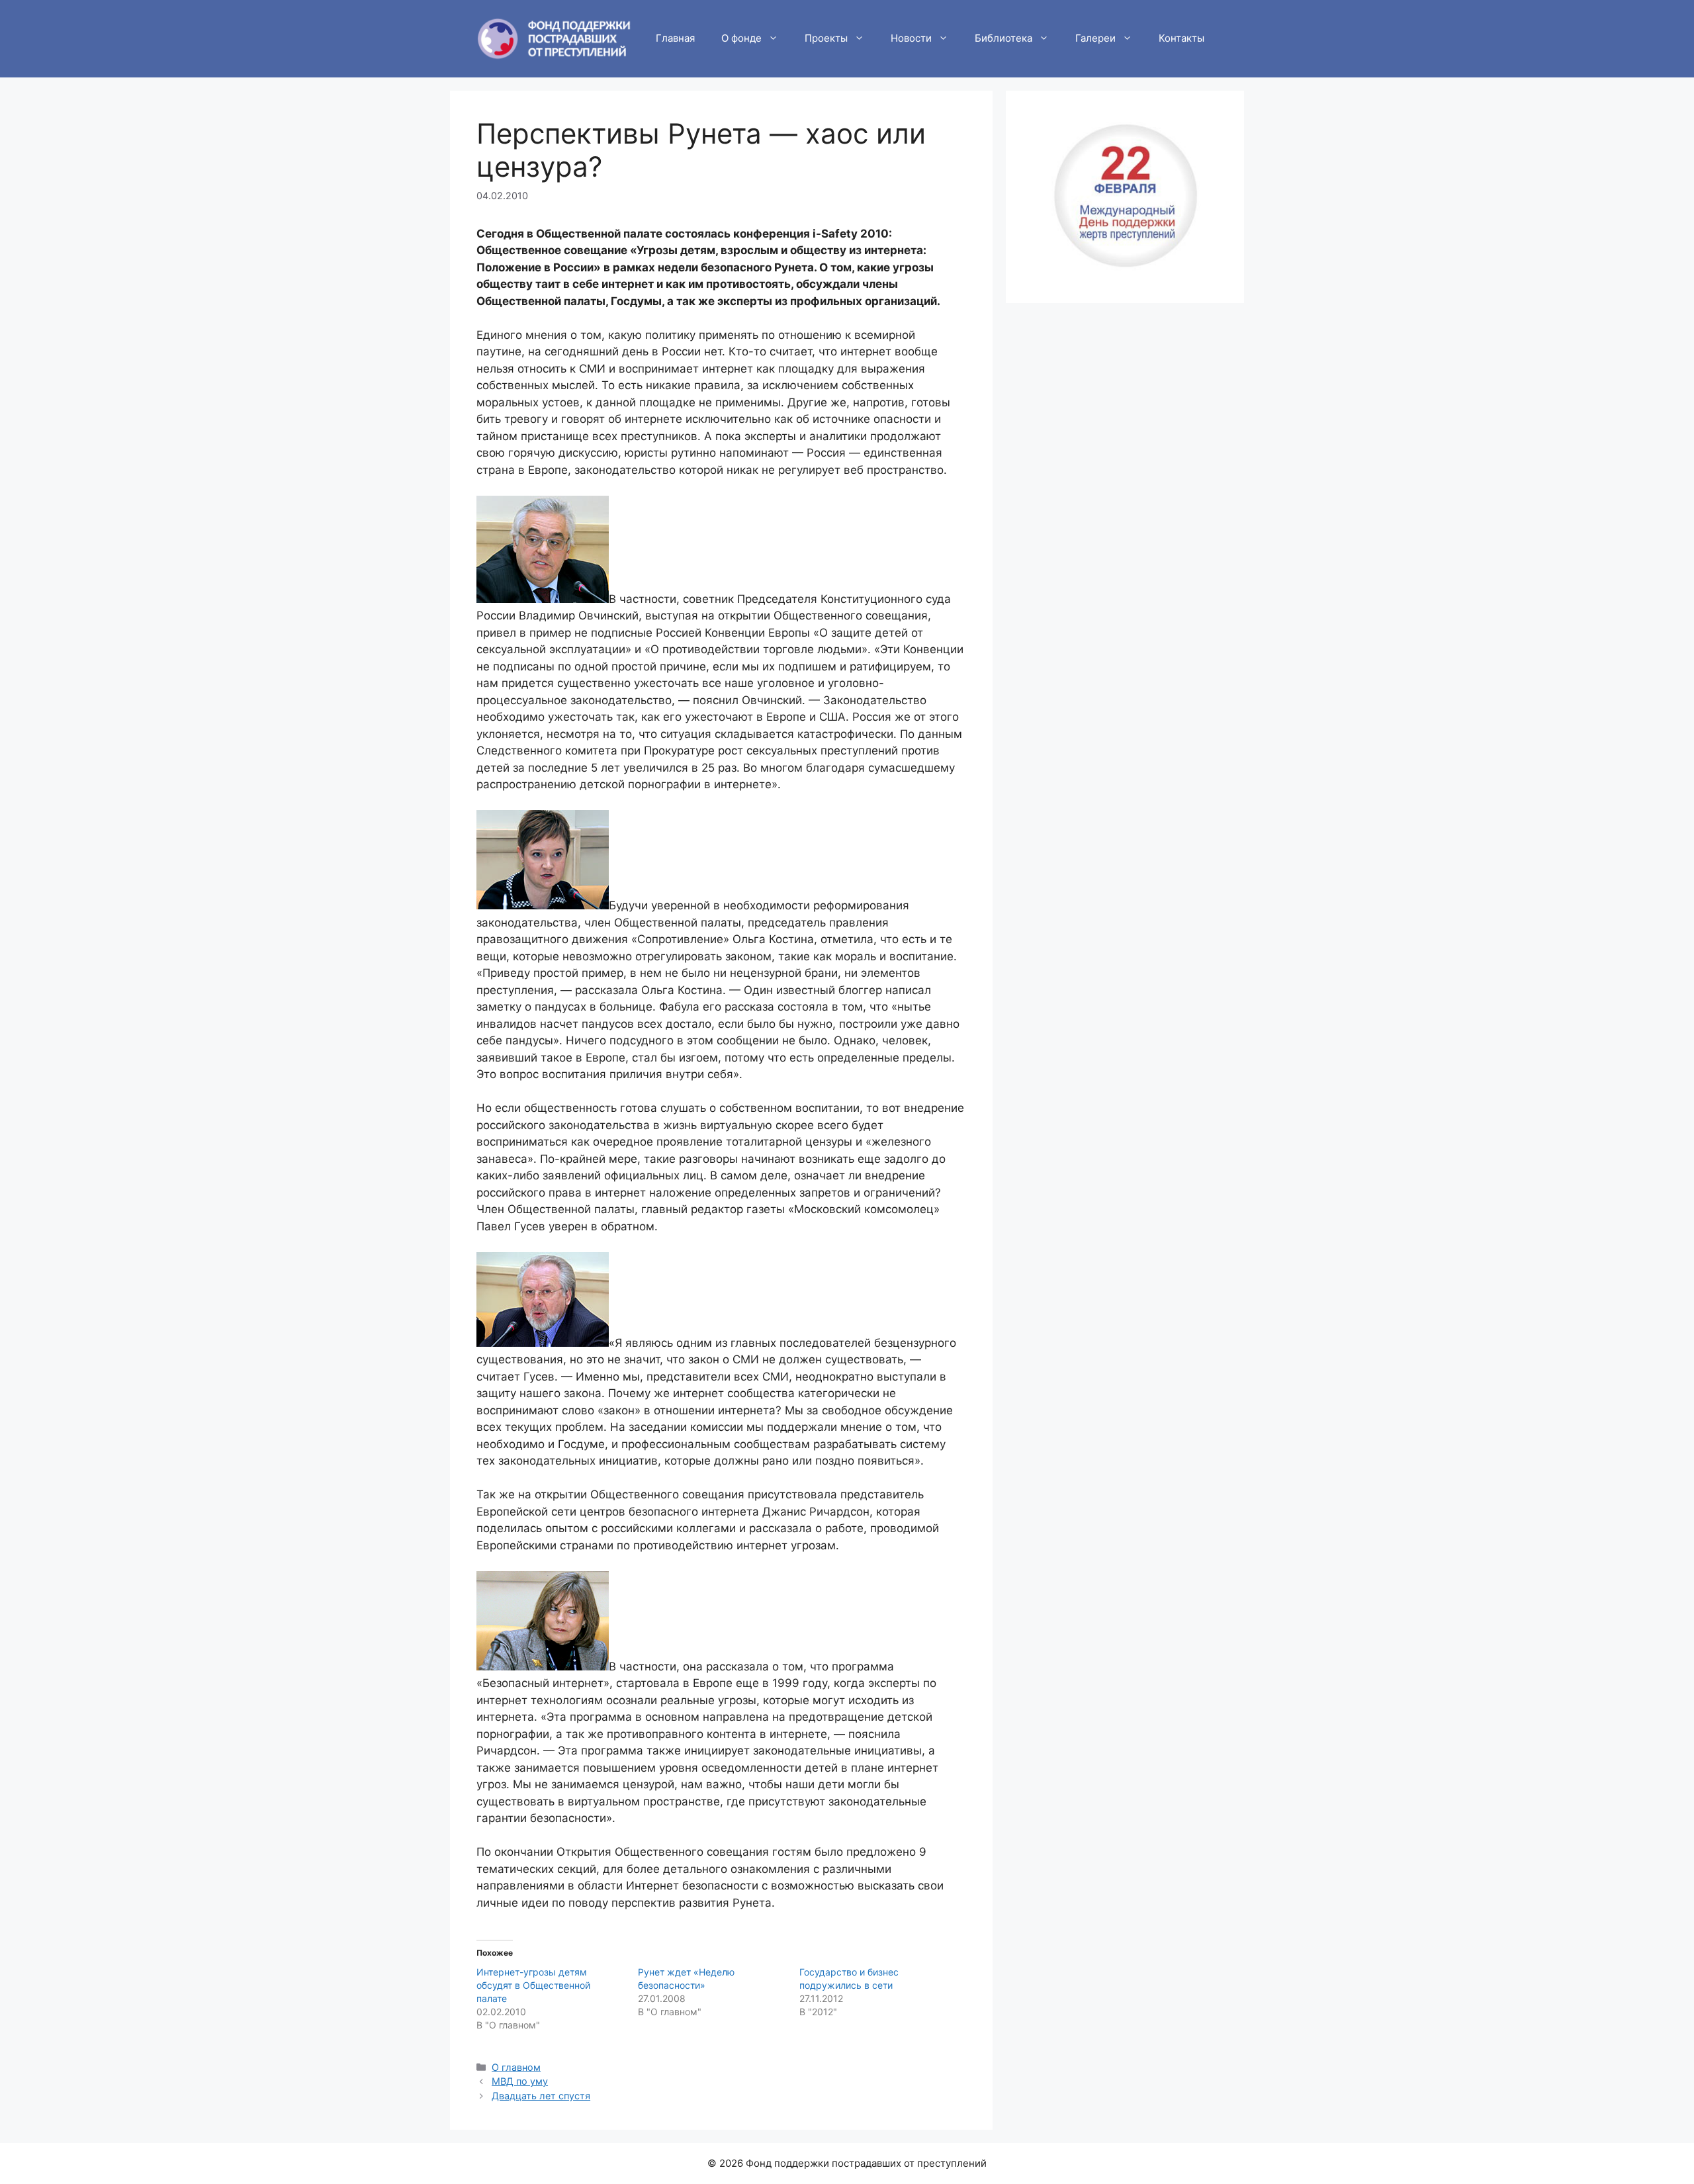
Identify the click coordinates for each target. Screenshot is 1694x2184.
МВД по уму (520, 2081)
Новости (911, 38)
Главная (675, 38)
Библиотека (1003, 38)
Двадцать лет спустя (541, 2096)
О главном (516, 2067)
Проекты (826, 38)
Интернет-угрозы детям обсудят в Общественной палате (533, 1985)
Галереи (1095, 38)
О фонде (741, 38)
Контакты (1181, 38)
